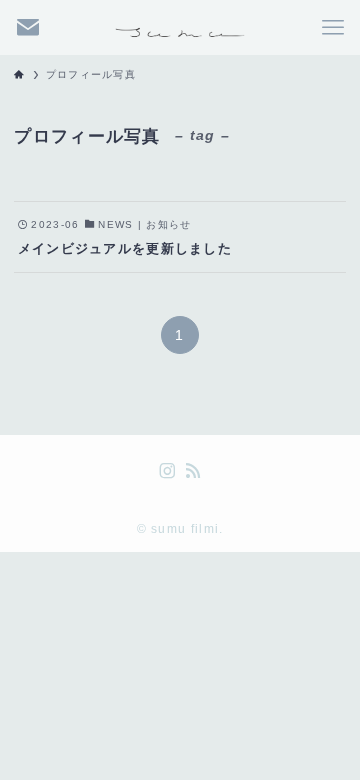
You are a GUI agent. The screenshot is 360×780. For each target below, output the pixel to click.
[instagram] (167, 471)
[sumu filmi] (180, 27)
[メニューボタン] (332, 27)
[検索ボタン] (27, 27)
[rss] (193, 471)
